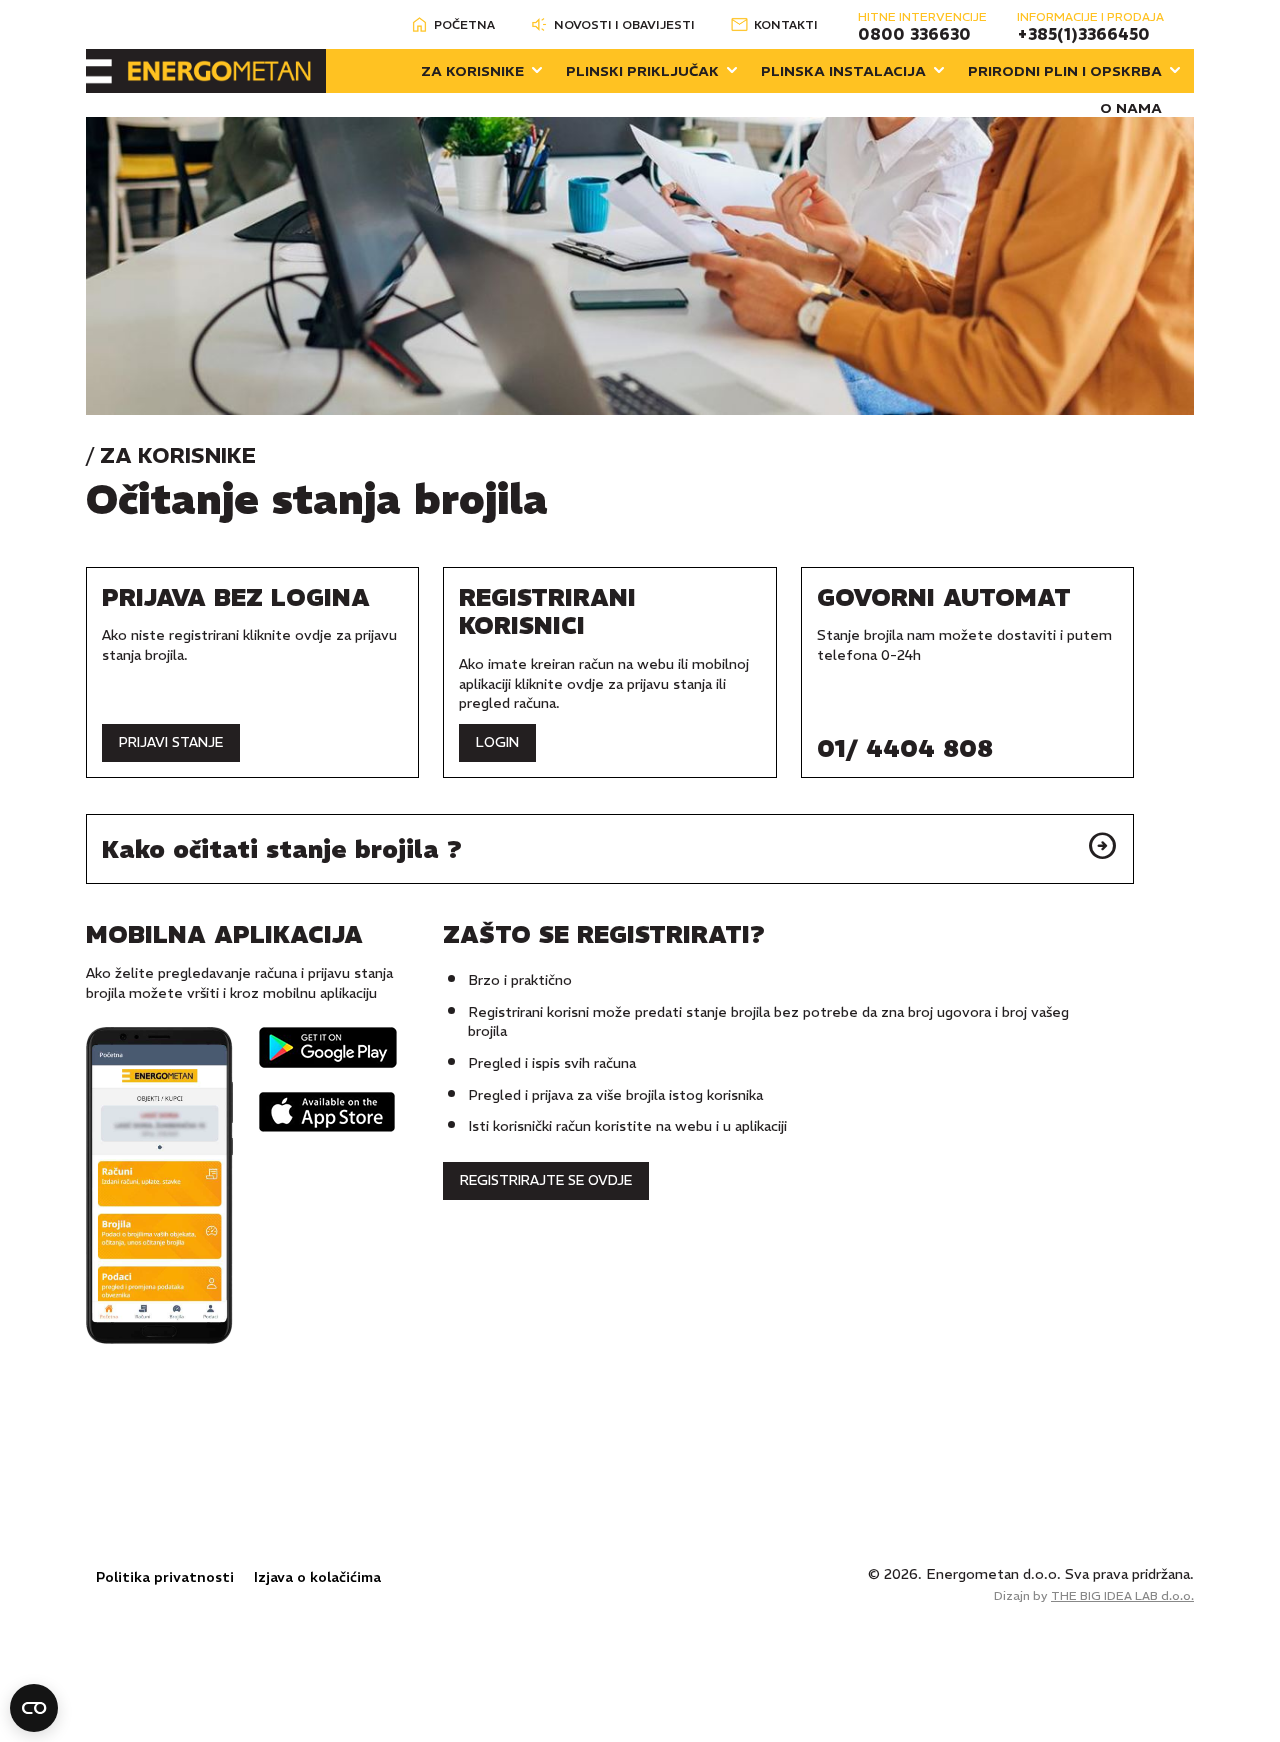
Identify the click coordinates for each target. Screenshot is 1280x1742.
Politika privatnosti (165, 1577)
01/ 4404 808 (905, 748)
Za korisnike (472, 71)
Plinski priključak (642, 71)
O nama (1131, 108)
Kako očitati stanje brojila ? (282, 849)
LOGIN (497, 742)
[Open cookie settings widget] (34, 1708)
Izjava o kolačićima (317, 1577)
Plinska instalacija (843, 71)
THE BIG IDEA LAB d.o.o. (1122, 1595)
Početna (464, 24)
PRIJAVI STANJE (171, 742)
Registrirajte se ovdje (546, 1180)
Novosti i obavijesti (624, 24)
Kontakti (786, 24)
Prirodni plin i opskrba (1065, 71)
